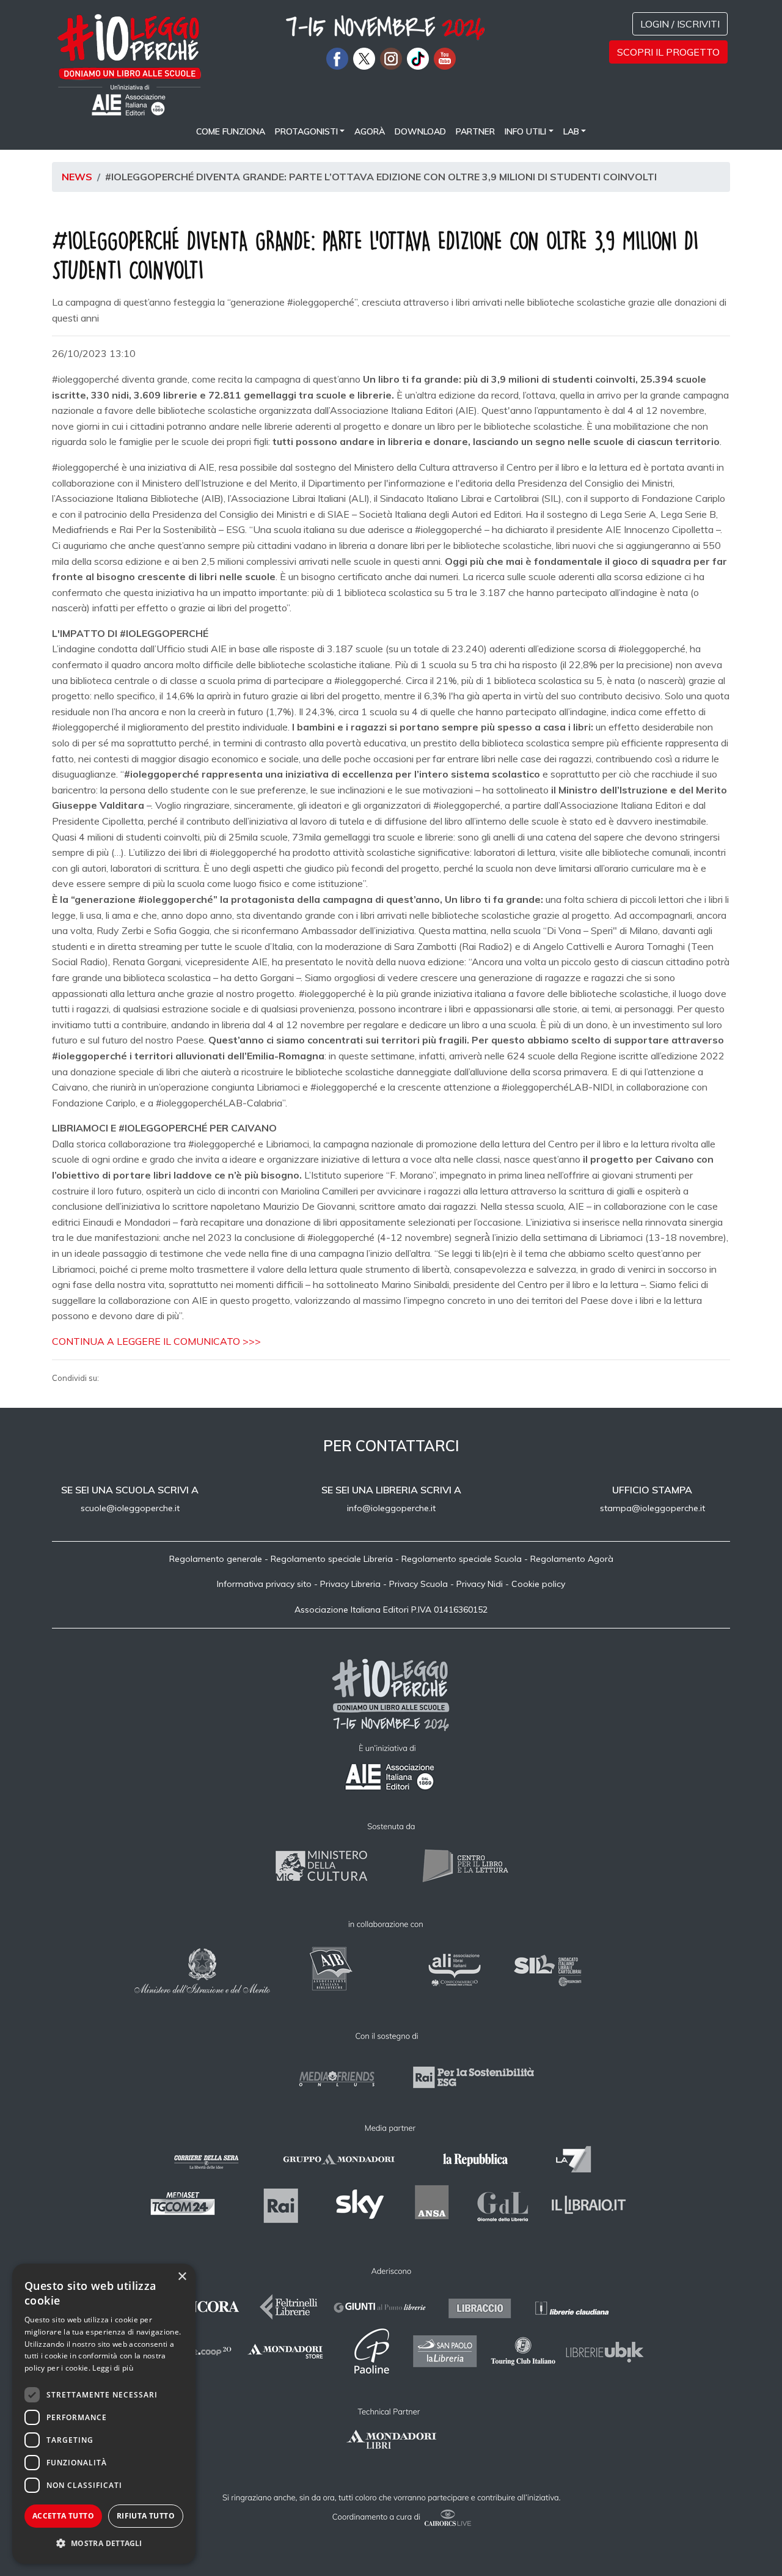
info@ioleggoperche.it (391, 1508)
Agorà (370, 131)
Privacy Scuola (418, 1584)
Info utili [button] (525, 131)
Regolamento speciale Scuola (462, 1559)
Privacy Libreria (350, 1584)
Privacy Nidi (480, 1584)
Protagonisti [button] (306, 131)
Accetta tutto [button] (63, 2516)
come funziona (231, 131)
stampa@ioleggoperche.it (652, 1508)
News (77, 177)
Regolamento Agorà (572, 1559)
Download (420, 131)
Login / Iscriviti (680, 24)
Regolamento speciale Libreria (332, 1559)
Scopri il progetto (668, 52)
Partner (475, 131)
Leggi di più (113, 2368)
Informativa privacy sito (264, 1584)
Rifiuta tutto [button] (146, 2516)
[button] (104, 2544)
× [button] (182, 2277)
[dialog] (104, 2414)
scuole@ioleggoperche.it (130, 1508)
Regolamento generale (216, 1559)
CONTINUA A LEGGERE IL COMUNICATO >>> (156, 1341)
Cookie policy (538, 1584)
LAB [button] (571, 131)
